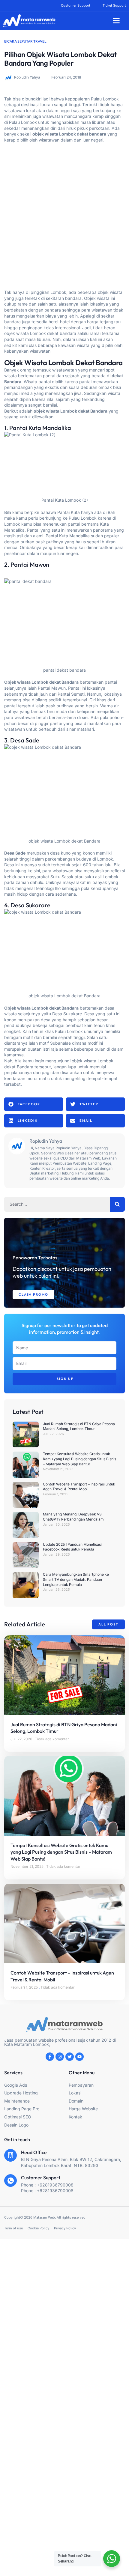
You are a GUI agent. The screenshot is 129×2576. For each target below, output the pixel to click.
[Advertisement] (64, 213)
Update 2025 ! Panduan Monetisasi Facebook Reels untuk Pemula (72, 1547)
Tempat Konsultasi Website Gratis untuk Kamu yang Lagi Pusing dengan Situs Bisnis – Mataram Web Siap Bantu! (79, 1459)
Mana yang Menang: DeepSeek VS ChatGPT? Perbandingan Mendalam (73, 1517)
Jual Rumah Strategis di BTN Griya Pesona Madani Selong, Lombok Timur (79, 1426)
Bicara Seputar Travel (25, 41)
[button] (116, 21)
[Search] (117, 1204)
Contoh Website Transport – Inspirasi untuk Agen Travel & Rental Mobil (79, 1487)
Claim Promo (33, 1294)
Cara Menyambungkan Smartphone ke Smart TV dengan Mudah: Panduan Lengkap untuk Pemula (76, 1579)
